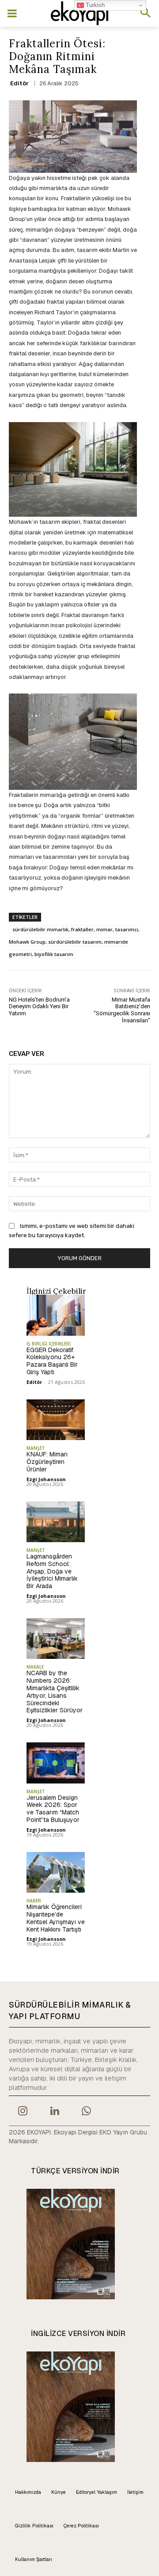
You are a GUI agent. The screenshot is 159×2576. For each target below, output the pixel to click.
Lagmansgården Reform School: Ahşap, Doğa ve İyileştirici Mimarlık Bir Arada (52, 1571)
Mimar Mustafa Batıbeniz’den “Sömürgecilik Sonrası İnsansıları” (122, 1010)
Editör (19, 83)
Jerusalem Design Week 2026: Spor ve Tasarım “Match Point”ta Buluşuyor (53, 1809)
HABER (34, 1901)
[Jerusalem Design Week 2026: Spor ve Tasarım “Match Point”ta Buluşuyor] (56, 1763)
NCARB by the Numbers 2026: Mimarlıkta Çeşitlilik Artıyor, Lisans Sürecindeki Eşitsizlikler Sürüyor (55, 1692)
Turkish (94, 5)
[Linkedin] (54, 2112)
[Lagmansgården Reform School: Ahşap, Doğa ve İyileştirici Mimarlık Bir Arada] (56, 1522)
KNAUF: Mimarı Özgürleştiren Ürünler (47, 1462)
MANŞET (36, 1448)
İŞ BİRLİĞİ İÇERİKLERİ (49, 1344)
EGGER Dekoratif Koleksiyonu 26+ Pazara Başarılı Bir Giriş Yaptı (52, 1361)
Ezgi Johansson (46, 1479)
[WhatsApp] (87, 2112)
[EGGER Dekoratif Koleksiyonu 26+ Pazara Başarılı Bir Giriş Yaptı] (56, 1315)
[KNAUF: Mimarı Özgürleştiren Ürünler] (56, 1420)
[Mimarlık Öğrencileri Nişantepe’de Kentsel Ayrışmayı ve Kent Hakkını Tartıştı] (56, 1872)
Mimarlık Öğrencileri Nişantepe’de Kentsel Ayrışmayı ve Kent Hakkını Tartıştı (56, 1918)
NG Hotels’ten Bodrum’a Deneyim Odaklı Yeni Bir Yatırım (39, 1006)
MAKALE (35, 1667)
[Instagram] (23, 2112)
